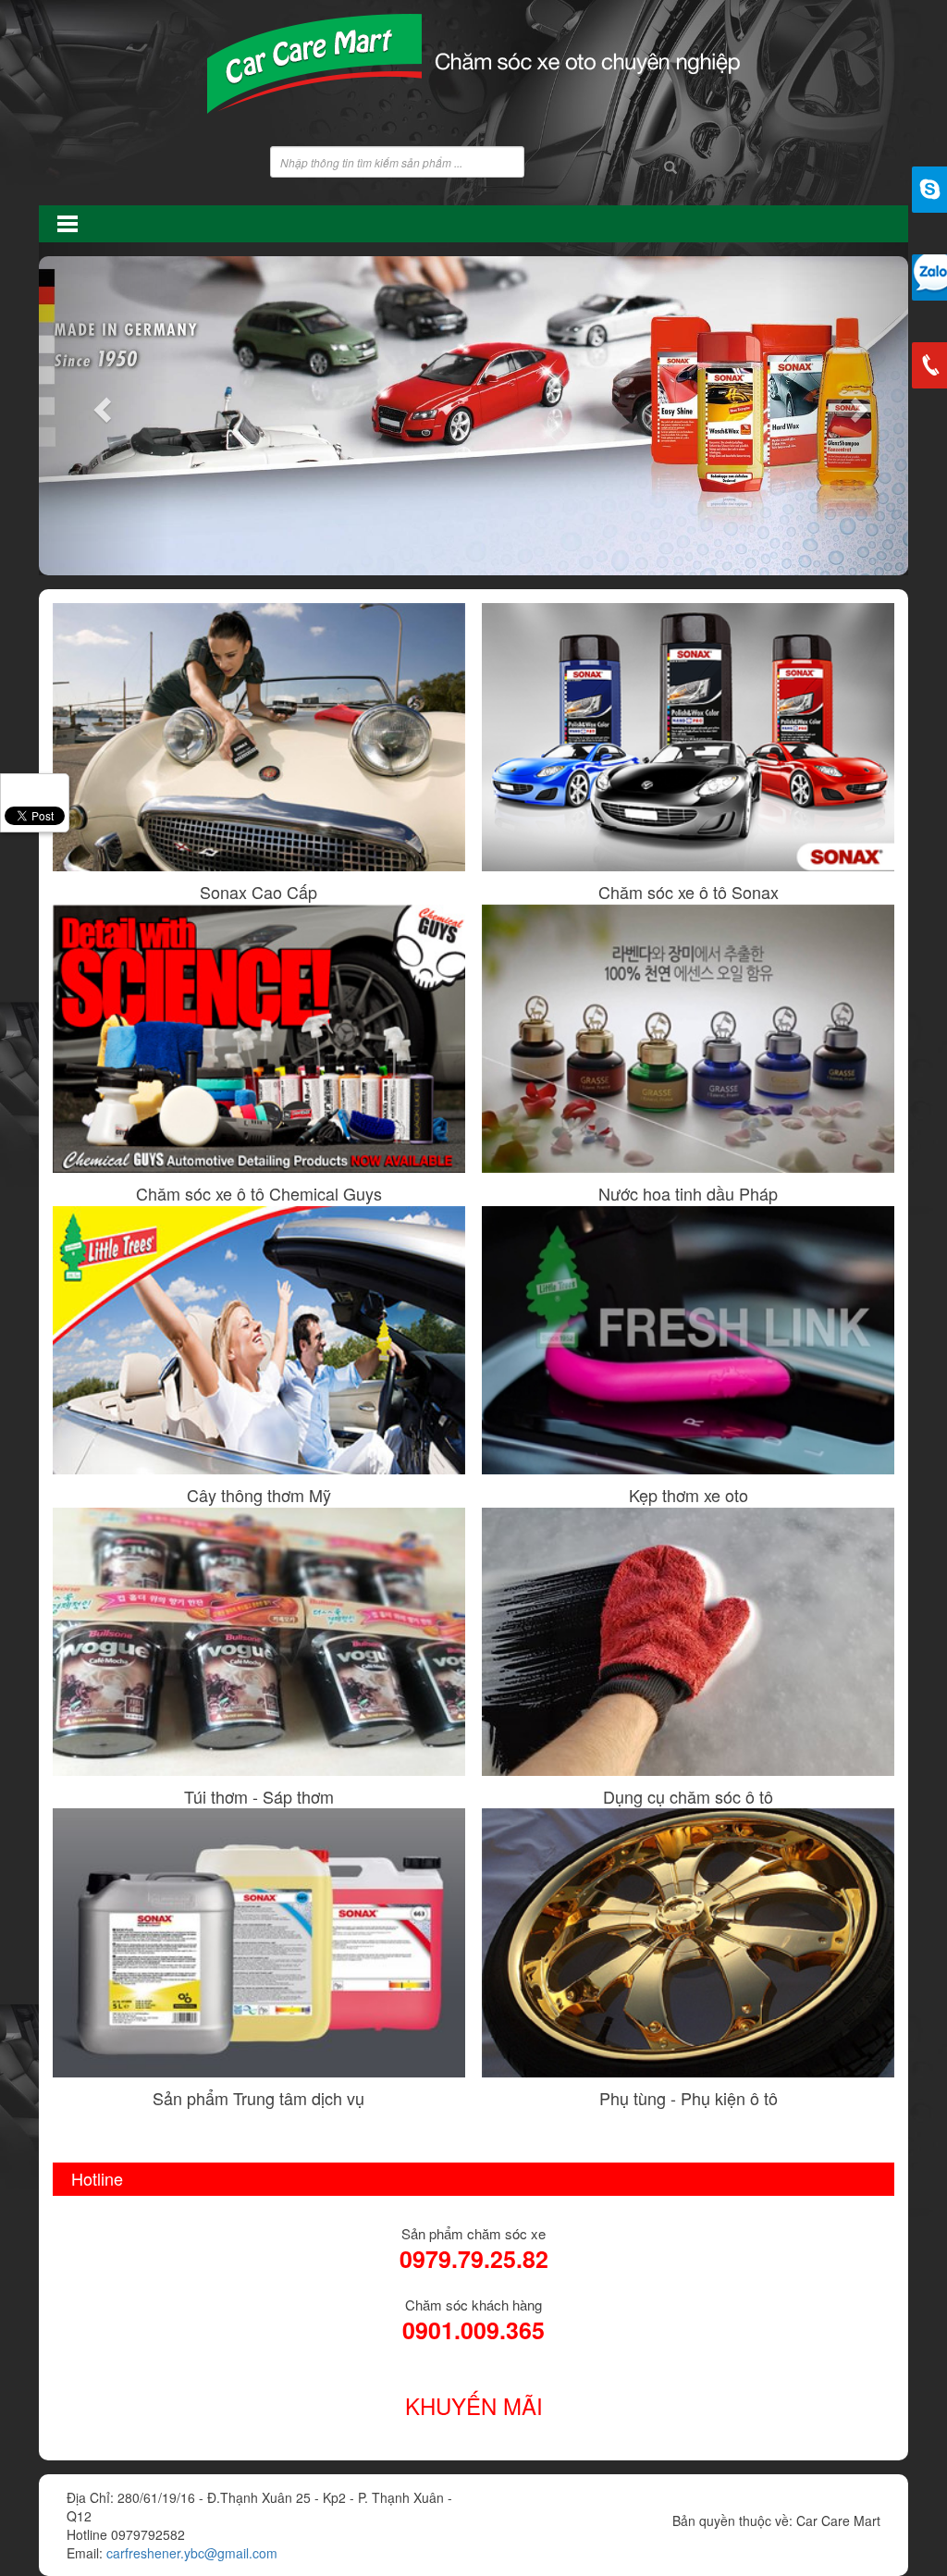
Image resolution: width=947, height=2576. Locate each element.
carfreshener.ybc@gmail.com (192, 2553)
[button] (104, 409)
